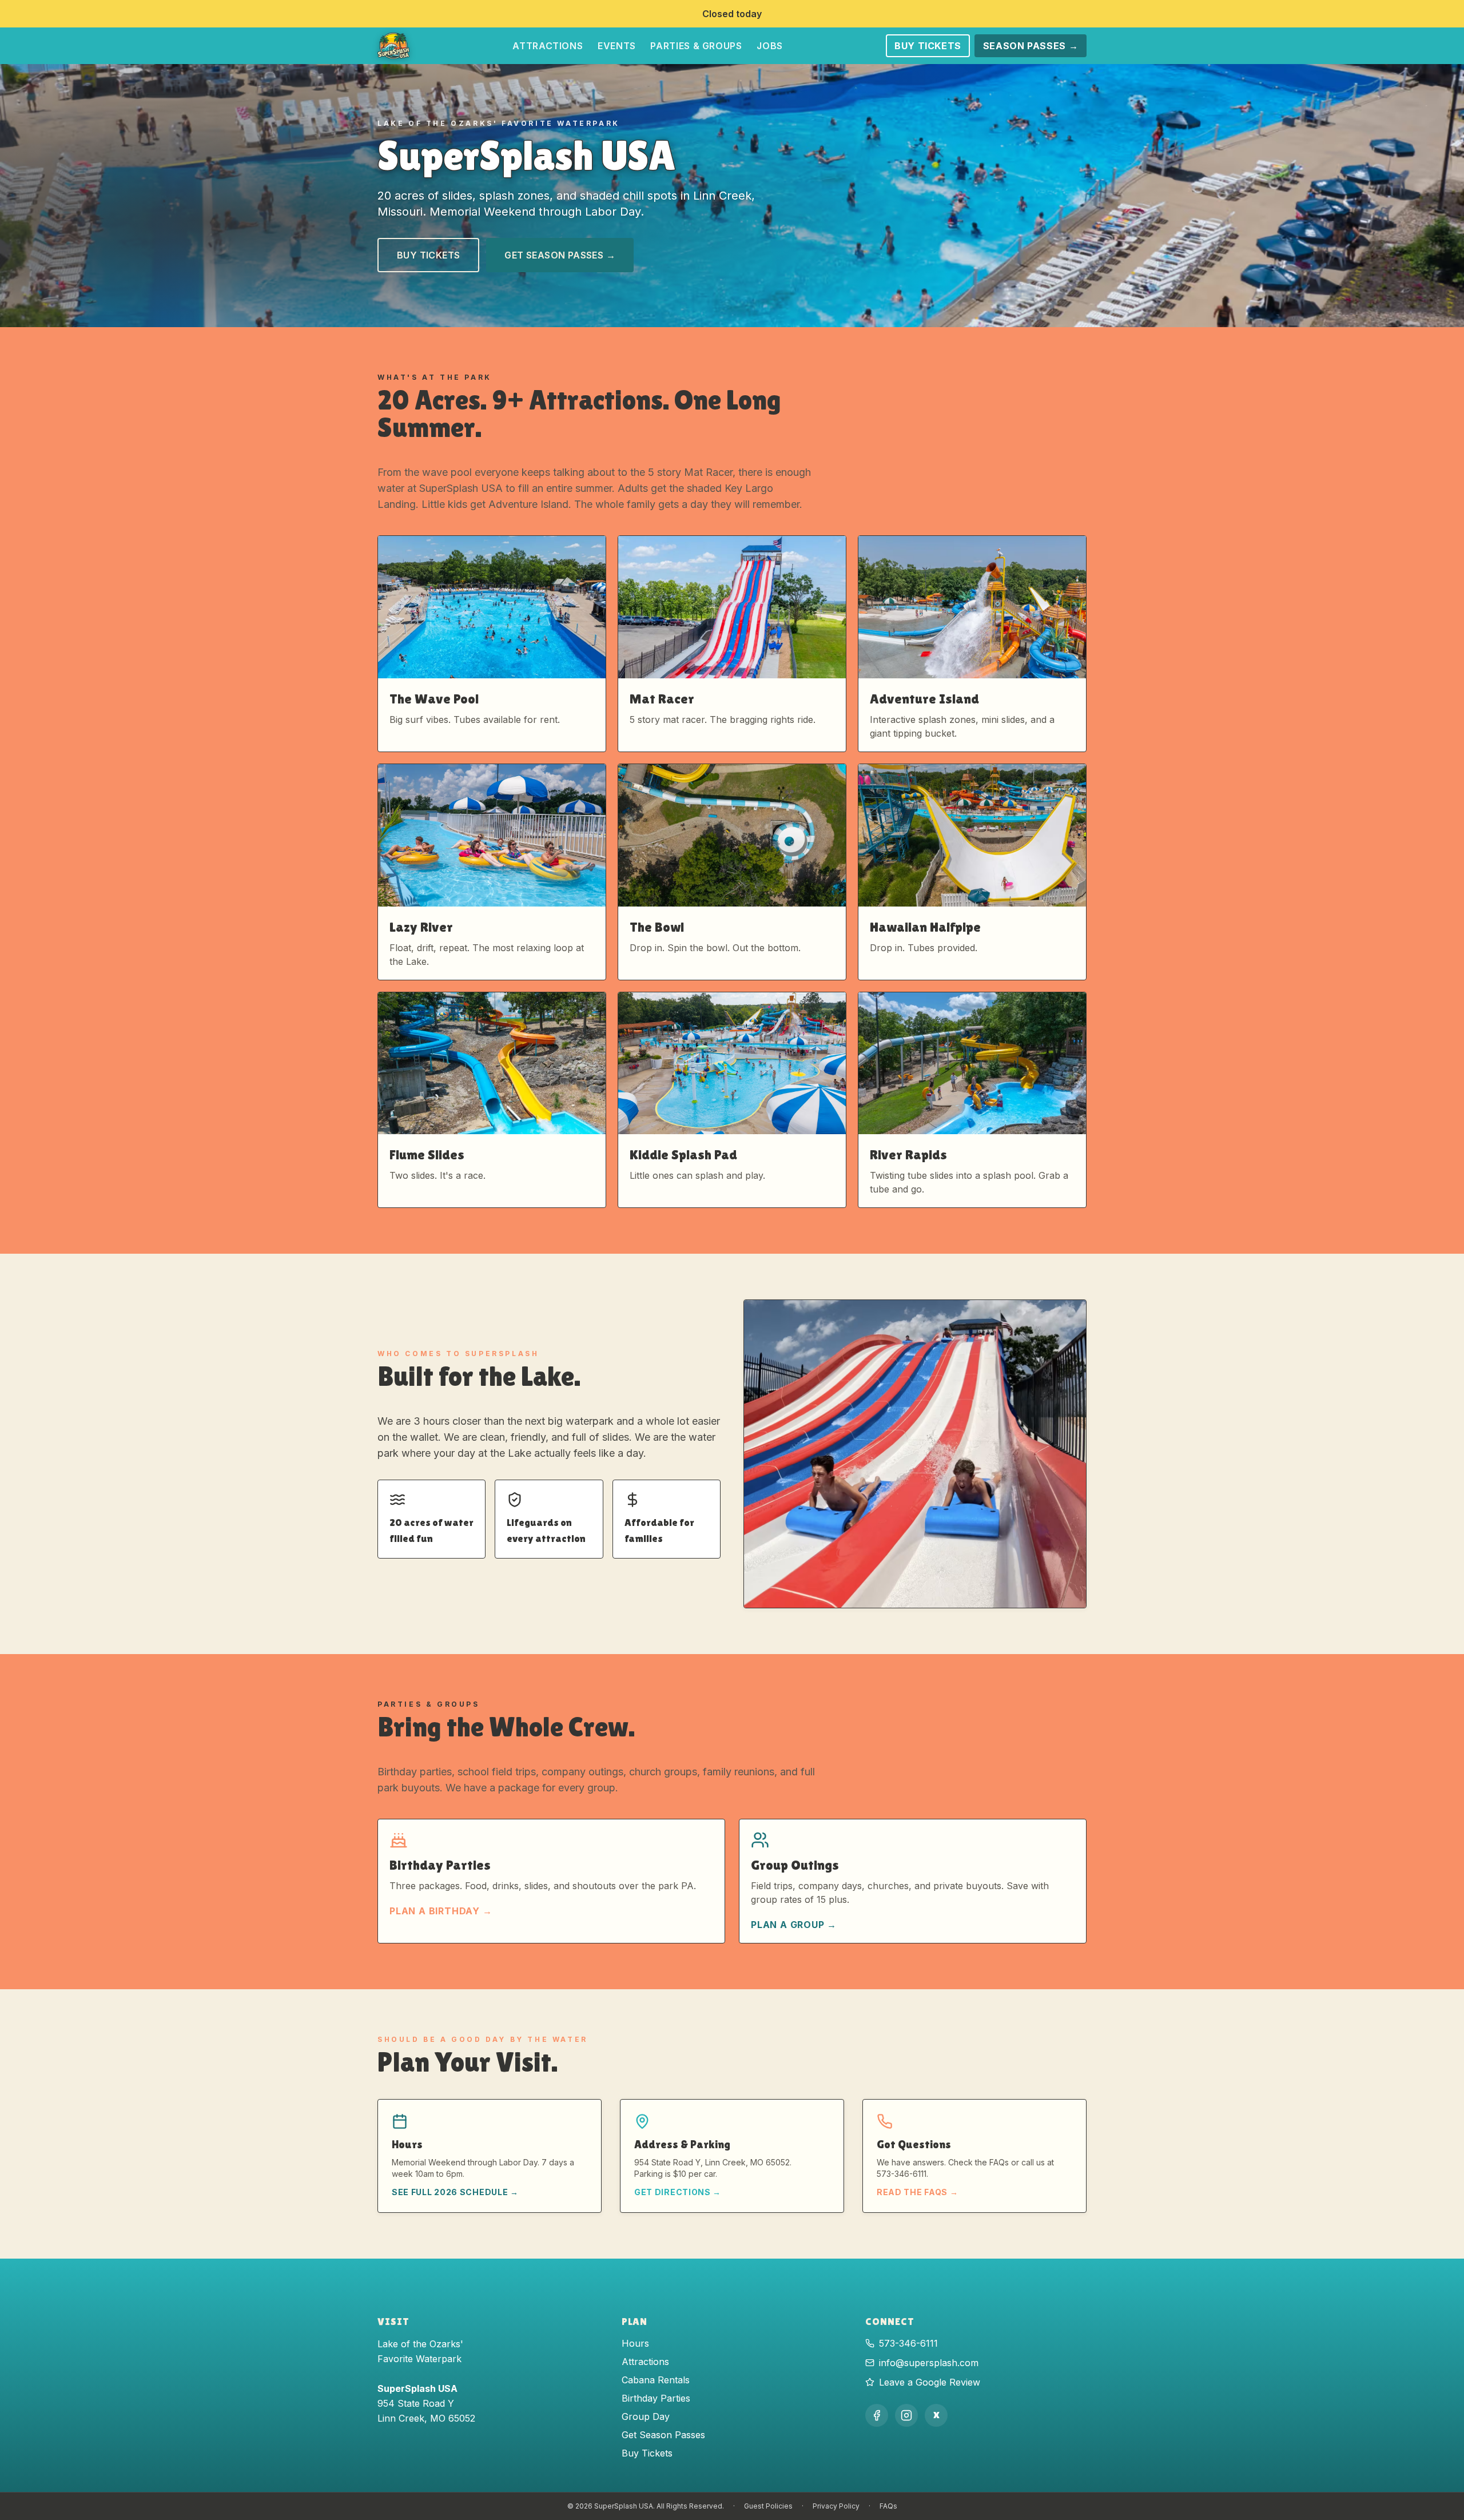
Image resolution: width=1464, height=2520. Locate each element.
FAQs (888, 2506)
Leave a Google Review (930, 2382)
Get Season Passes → (560, 255)
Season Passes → (1031, 46)
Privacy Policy (836, 2506)
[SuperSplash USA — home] (393, 46)
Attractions (548, 46)
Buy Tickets (928, 46)
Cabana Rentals (656, 2380)
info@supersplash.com (929, 2363)
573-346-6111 (908, 2343)
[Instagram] (906, 2415)
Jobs (770, 46)
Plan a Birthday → (441, 1911)
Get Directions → (678, 2192)
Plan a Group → (794, 1925)
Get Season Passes (663, 2435)
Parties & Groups (696, 46)
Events (617, 46)
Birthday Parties (656, 2398)
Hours (635, 2343)
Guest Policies (768, 2506)
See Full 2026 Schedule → (455, 2192)
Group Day (646, 2416)
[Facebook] (877, 2415)
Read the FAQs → (918, 2192)
